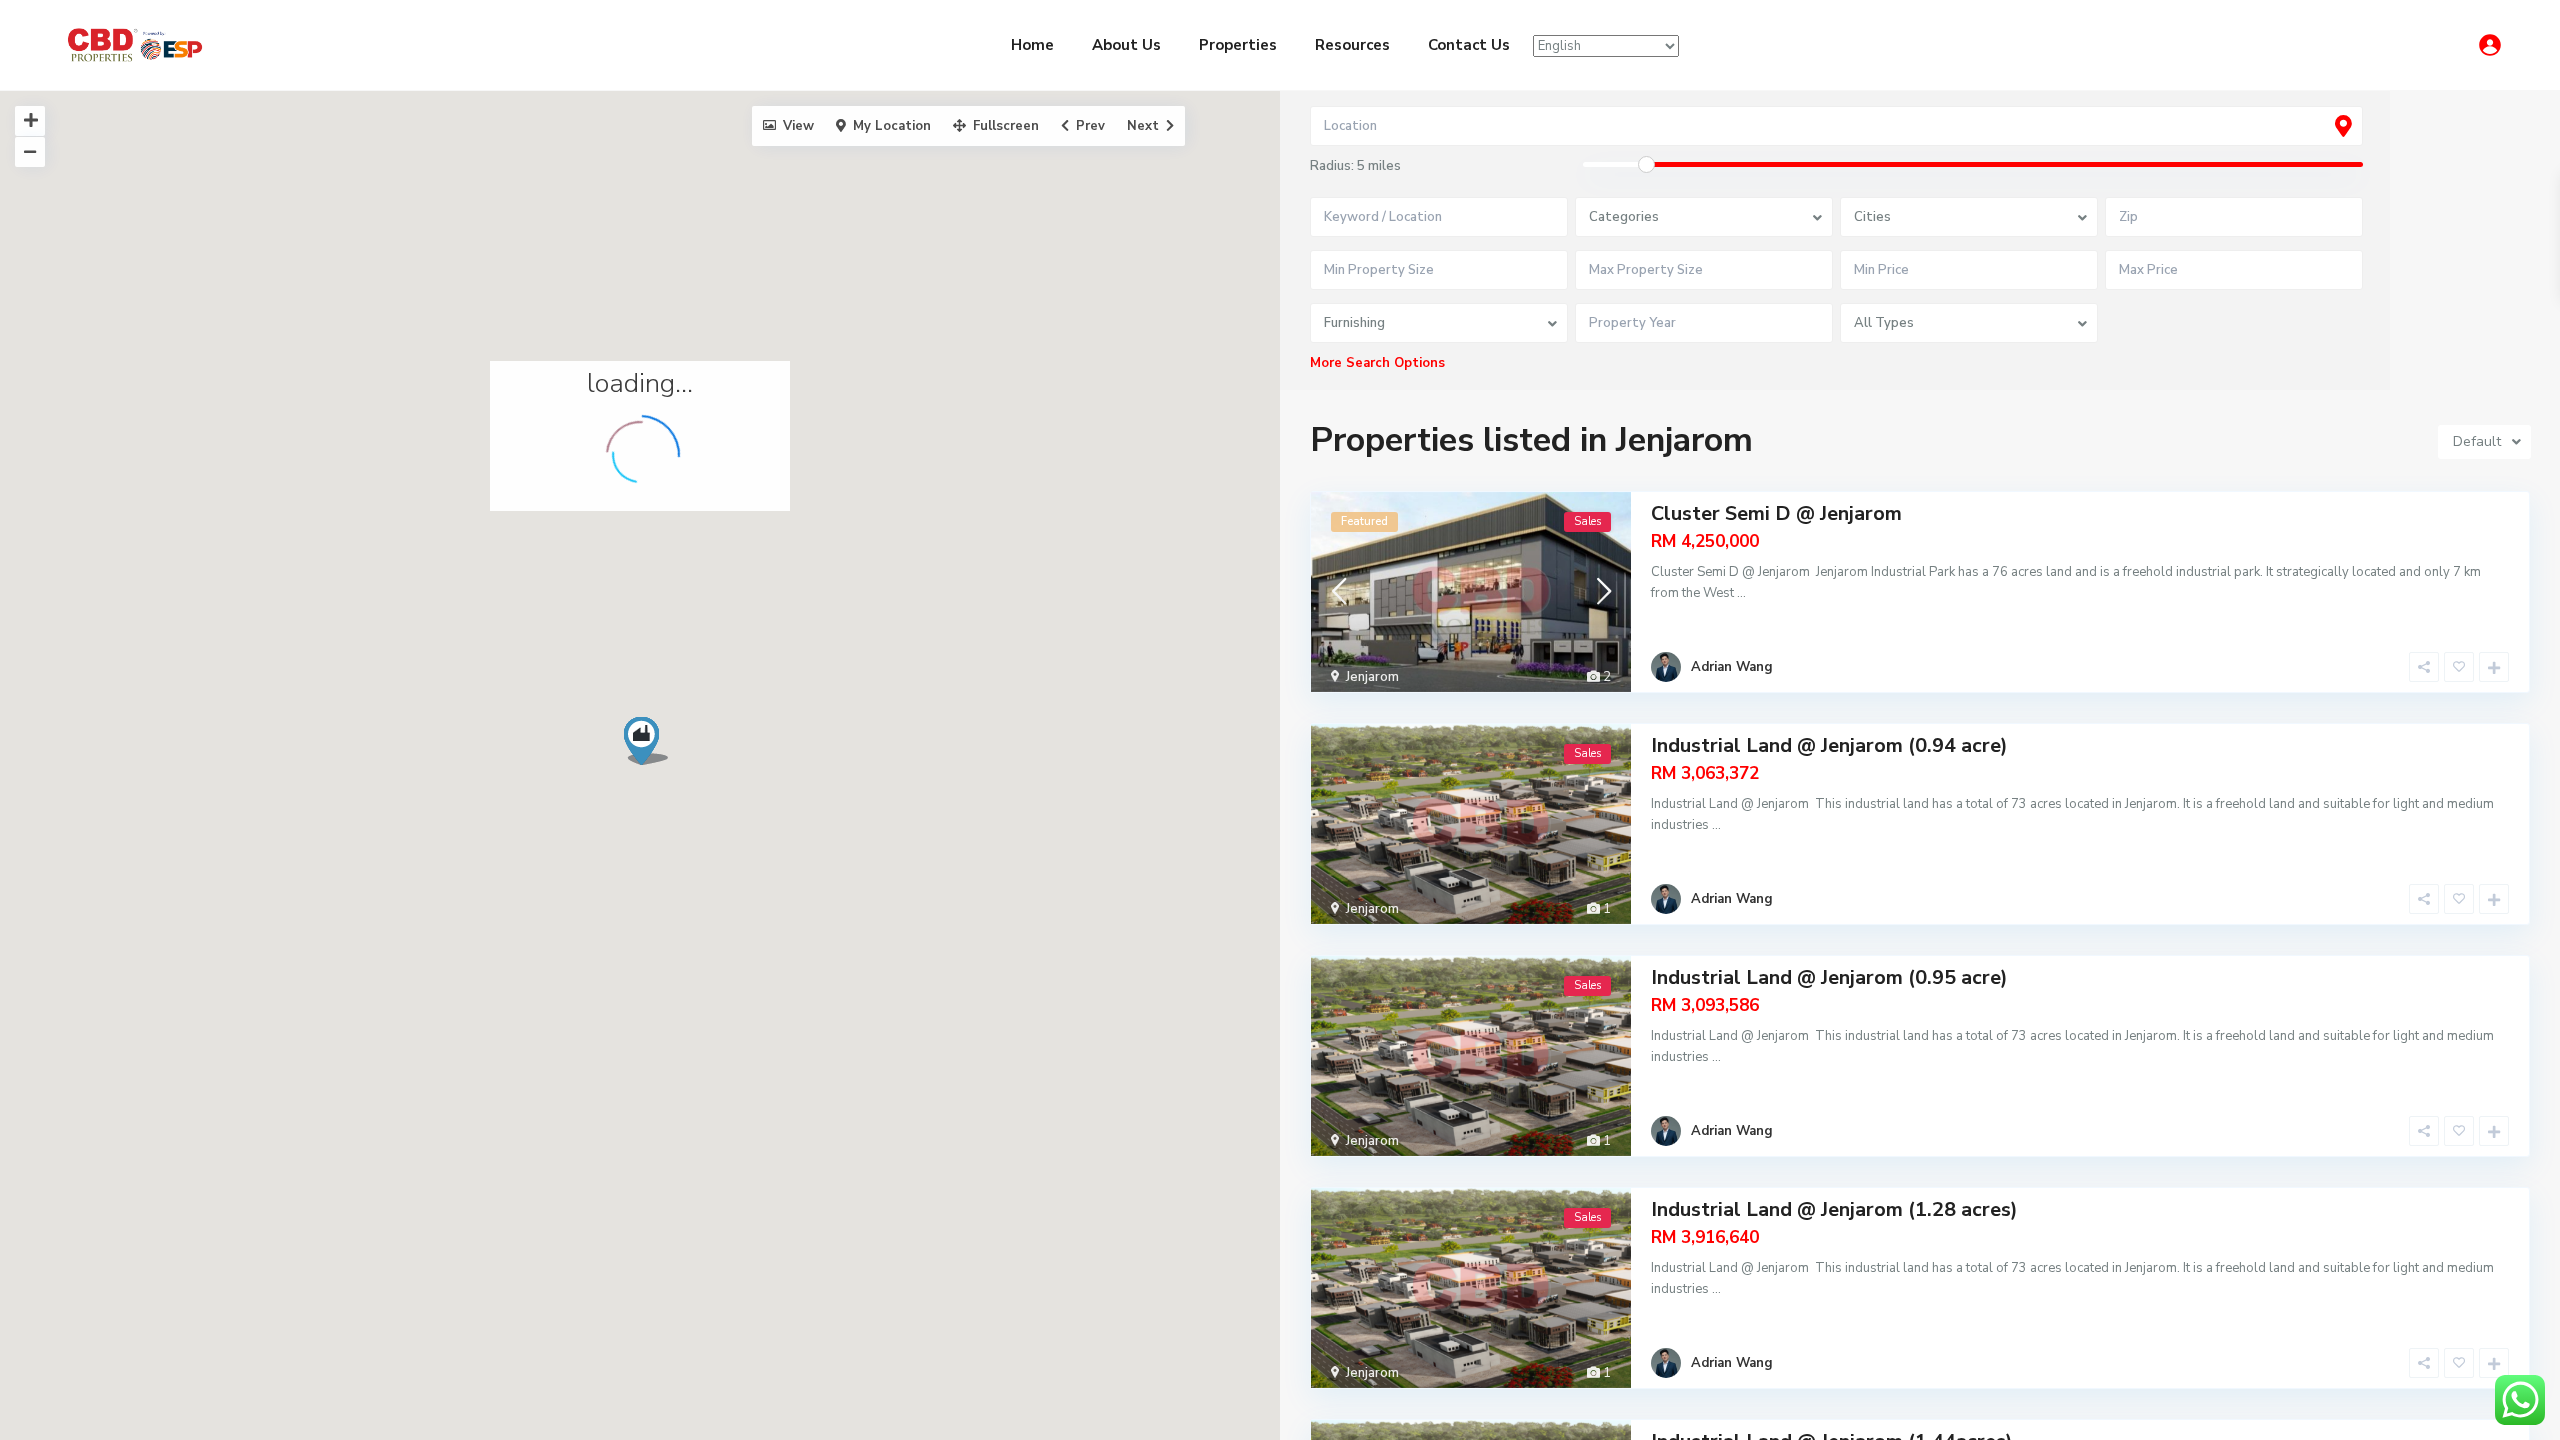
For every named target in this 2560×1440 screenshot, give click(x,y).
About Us (1126, 45)
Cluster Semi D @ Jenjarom (1776, 513)
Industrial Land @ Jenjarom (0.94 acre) (1829, 745)
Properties (1238, 45)
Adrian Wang (1732, 667)
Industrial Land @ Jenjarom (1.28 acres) (1834, 1209)
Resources (1352, 45)
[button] (653, 746)
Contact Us (1469, 45)
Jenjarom (1372, 677)
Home (1032, 45)
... (1741, 593)
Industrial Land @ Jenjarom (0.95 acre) (1829, 977)
